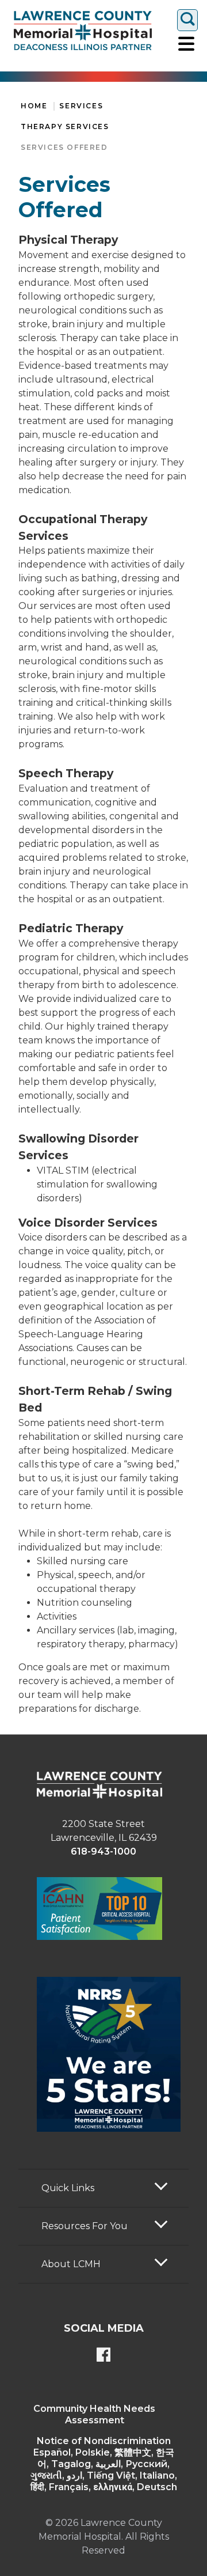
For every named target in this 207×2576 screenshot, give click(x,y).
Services (81, 106)
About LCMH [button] (71, 2264)
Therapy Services (65, 126)
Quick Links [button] (68, 2188)
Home (34, 106)
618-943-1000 (103, 1851)
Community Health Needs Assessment (94, 2414)
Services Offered (64, 147)
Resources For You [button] (85, 2226)
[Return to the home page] (83, 31)
